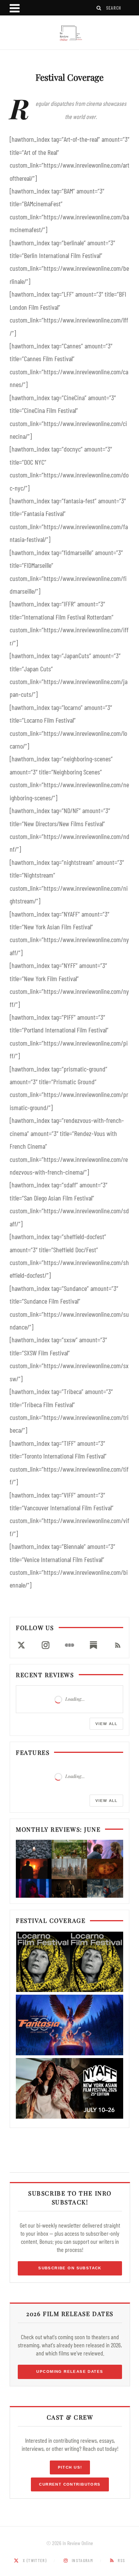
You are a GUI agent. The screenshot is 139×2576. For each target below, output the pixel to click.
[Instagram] (45, 1645)
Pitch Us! (70, 2467)
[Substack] (93, 1645)
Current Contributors (70, 2484)
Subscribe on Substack (70, 2268)
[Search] (99, 8)
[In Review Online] (69, 33)
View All (106, 1724)
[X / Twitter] (21, 1645)
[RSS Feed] (118, 1645)
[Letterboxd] (69, 1645)
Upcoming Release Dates (70, 2371)
